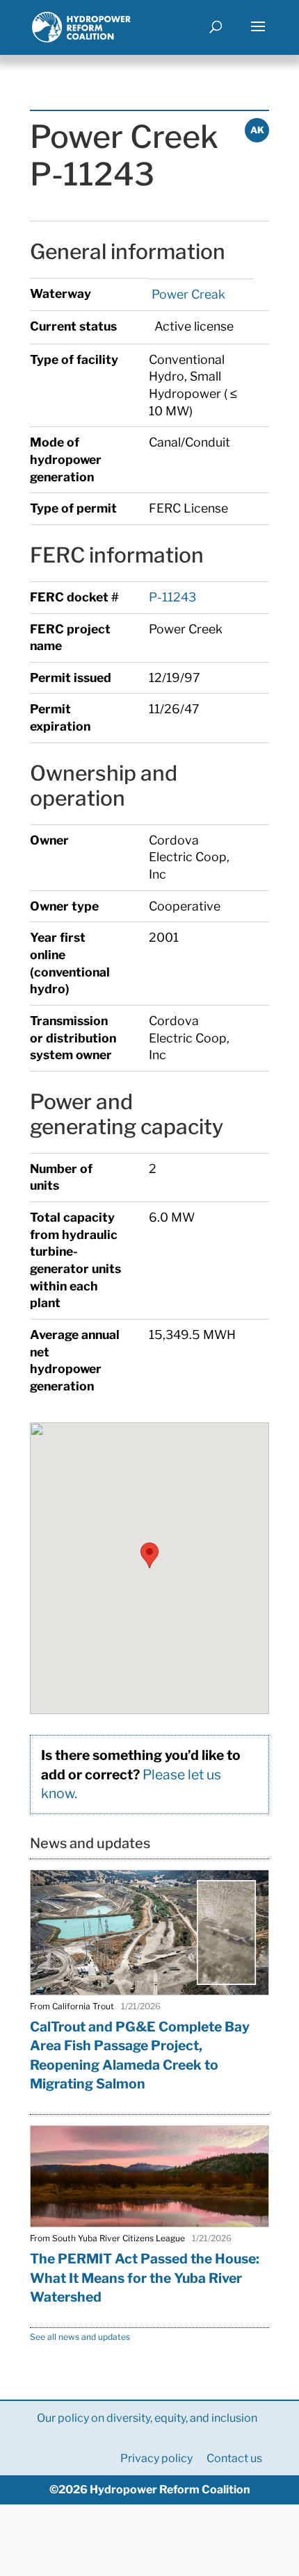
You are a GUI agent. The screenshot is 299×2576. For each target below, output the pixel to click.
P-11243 (172, 597)
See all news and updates (80, 2337)
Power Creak (187, 294)
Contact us (234, 2458)
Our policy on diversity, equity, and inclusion (147, 2418)
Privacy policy (156, 2458)
